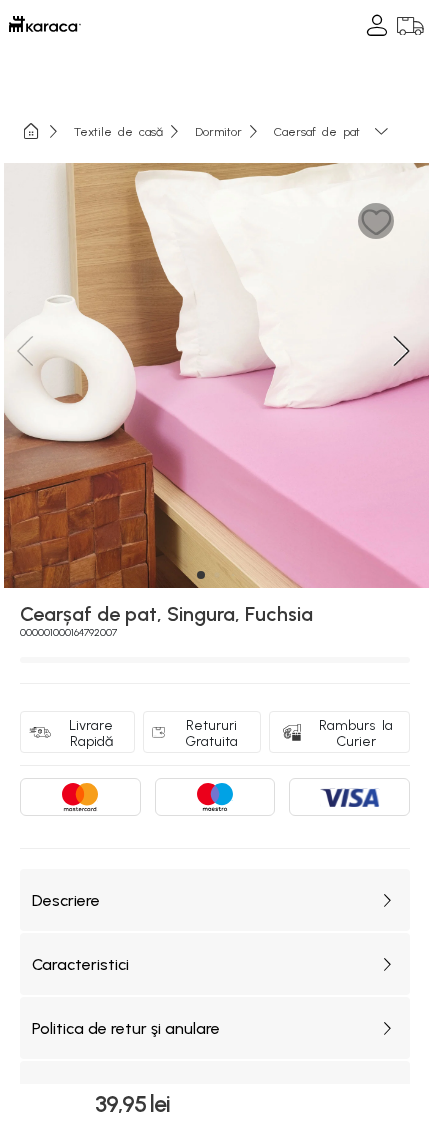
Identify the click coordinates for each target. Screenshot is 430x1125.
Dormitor (218, 131)
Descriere (66, 900)
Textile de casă (118, 131)
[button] (376, 221)
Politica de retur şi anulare (126, 1028)
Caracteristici (80, 964)
